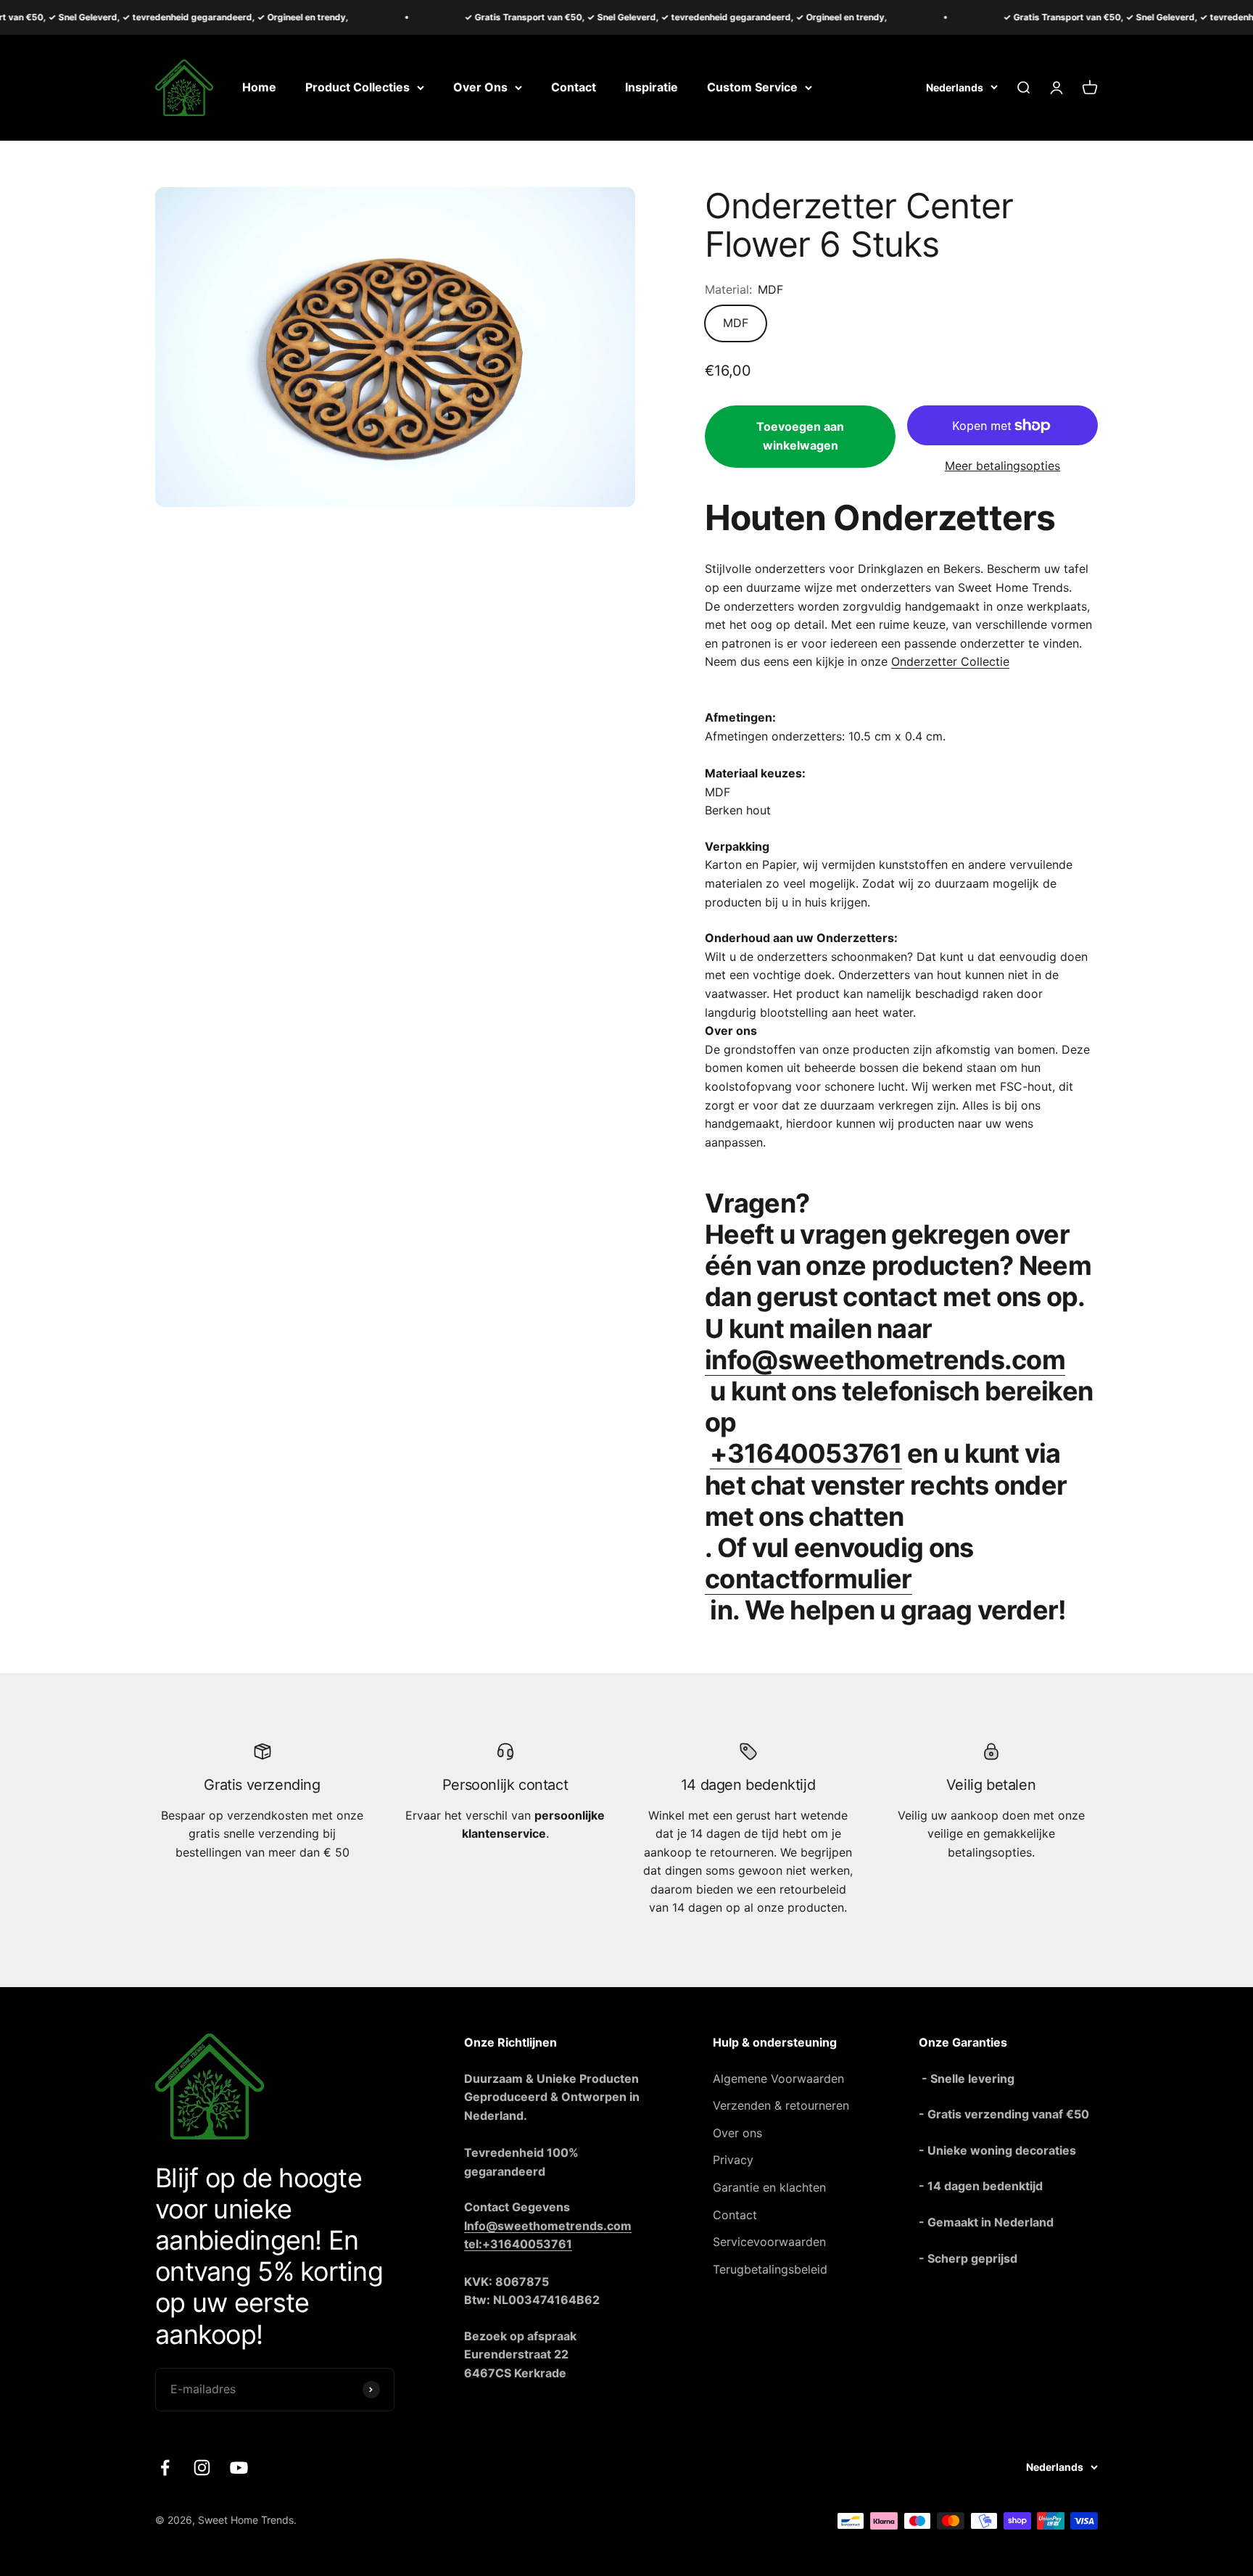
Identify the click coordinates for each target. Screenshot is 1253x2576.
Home (259, 87)
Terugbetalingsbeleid (770, 2269)
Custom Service (752, 87)
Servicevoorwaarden (769, 2242)
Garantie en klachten (769, 2187)
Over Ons (480, 87)
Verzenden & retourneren (781, 2105)
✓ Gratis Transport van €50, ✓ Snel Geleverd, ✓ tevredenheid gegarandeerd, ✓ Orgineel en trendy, (615, 17)
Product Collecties (357, 87)
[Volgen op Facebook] (165, 2468)
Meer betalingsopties (1002, 466)
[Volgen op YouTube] (239, 2468)
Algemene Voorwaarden (778, 2078)
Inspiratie (652, 87)
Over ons (737, 2133)
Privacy (733, 2160)
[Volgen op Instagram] (202, 2468)
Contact (574, 87)
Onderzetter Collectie (950, 661)
